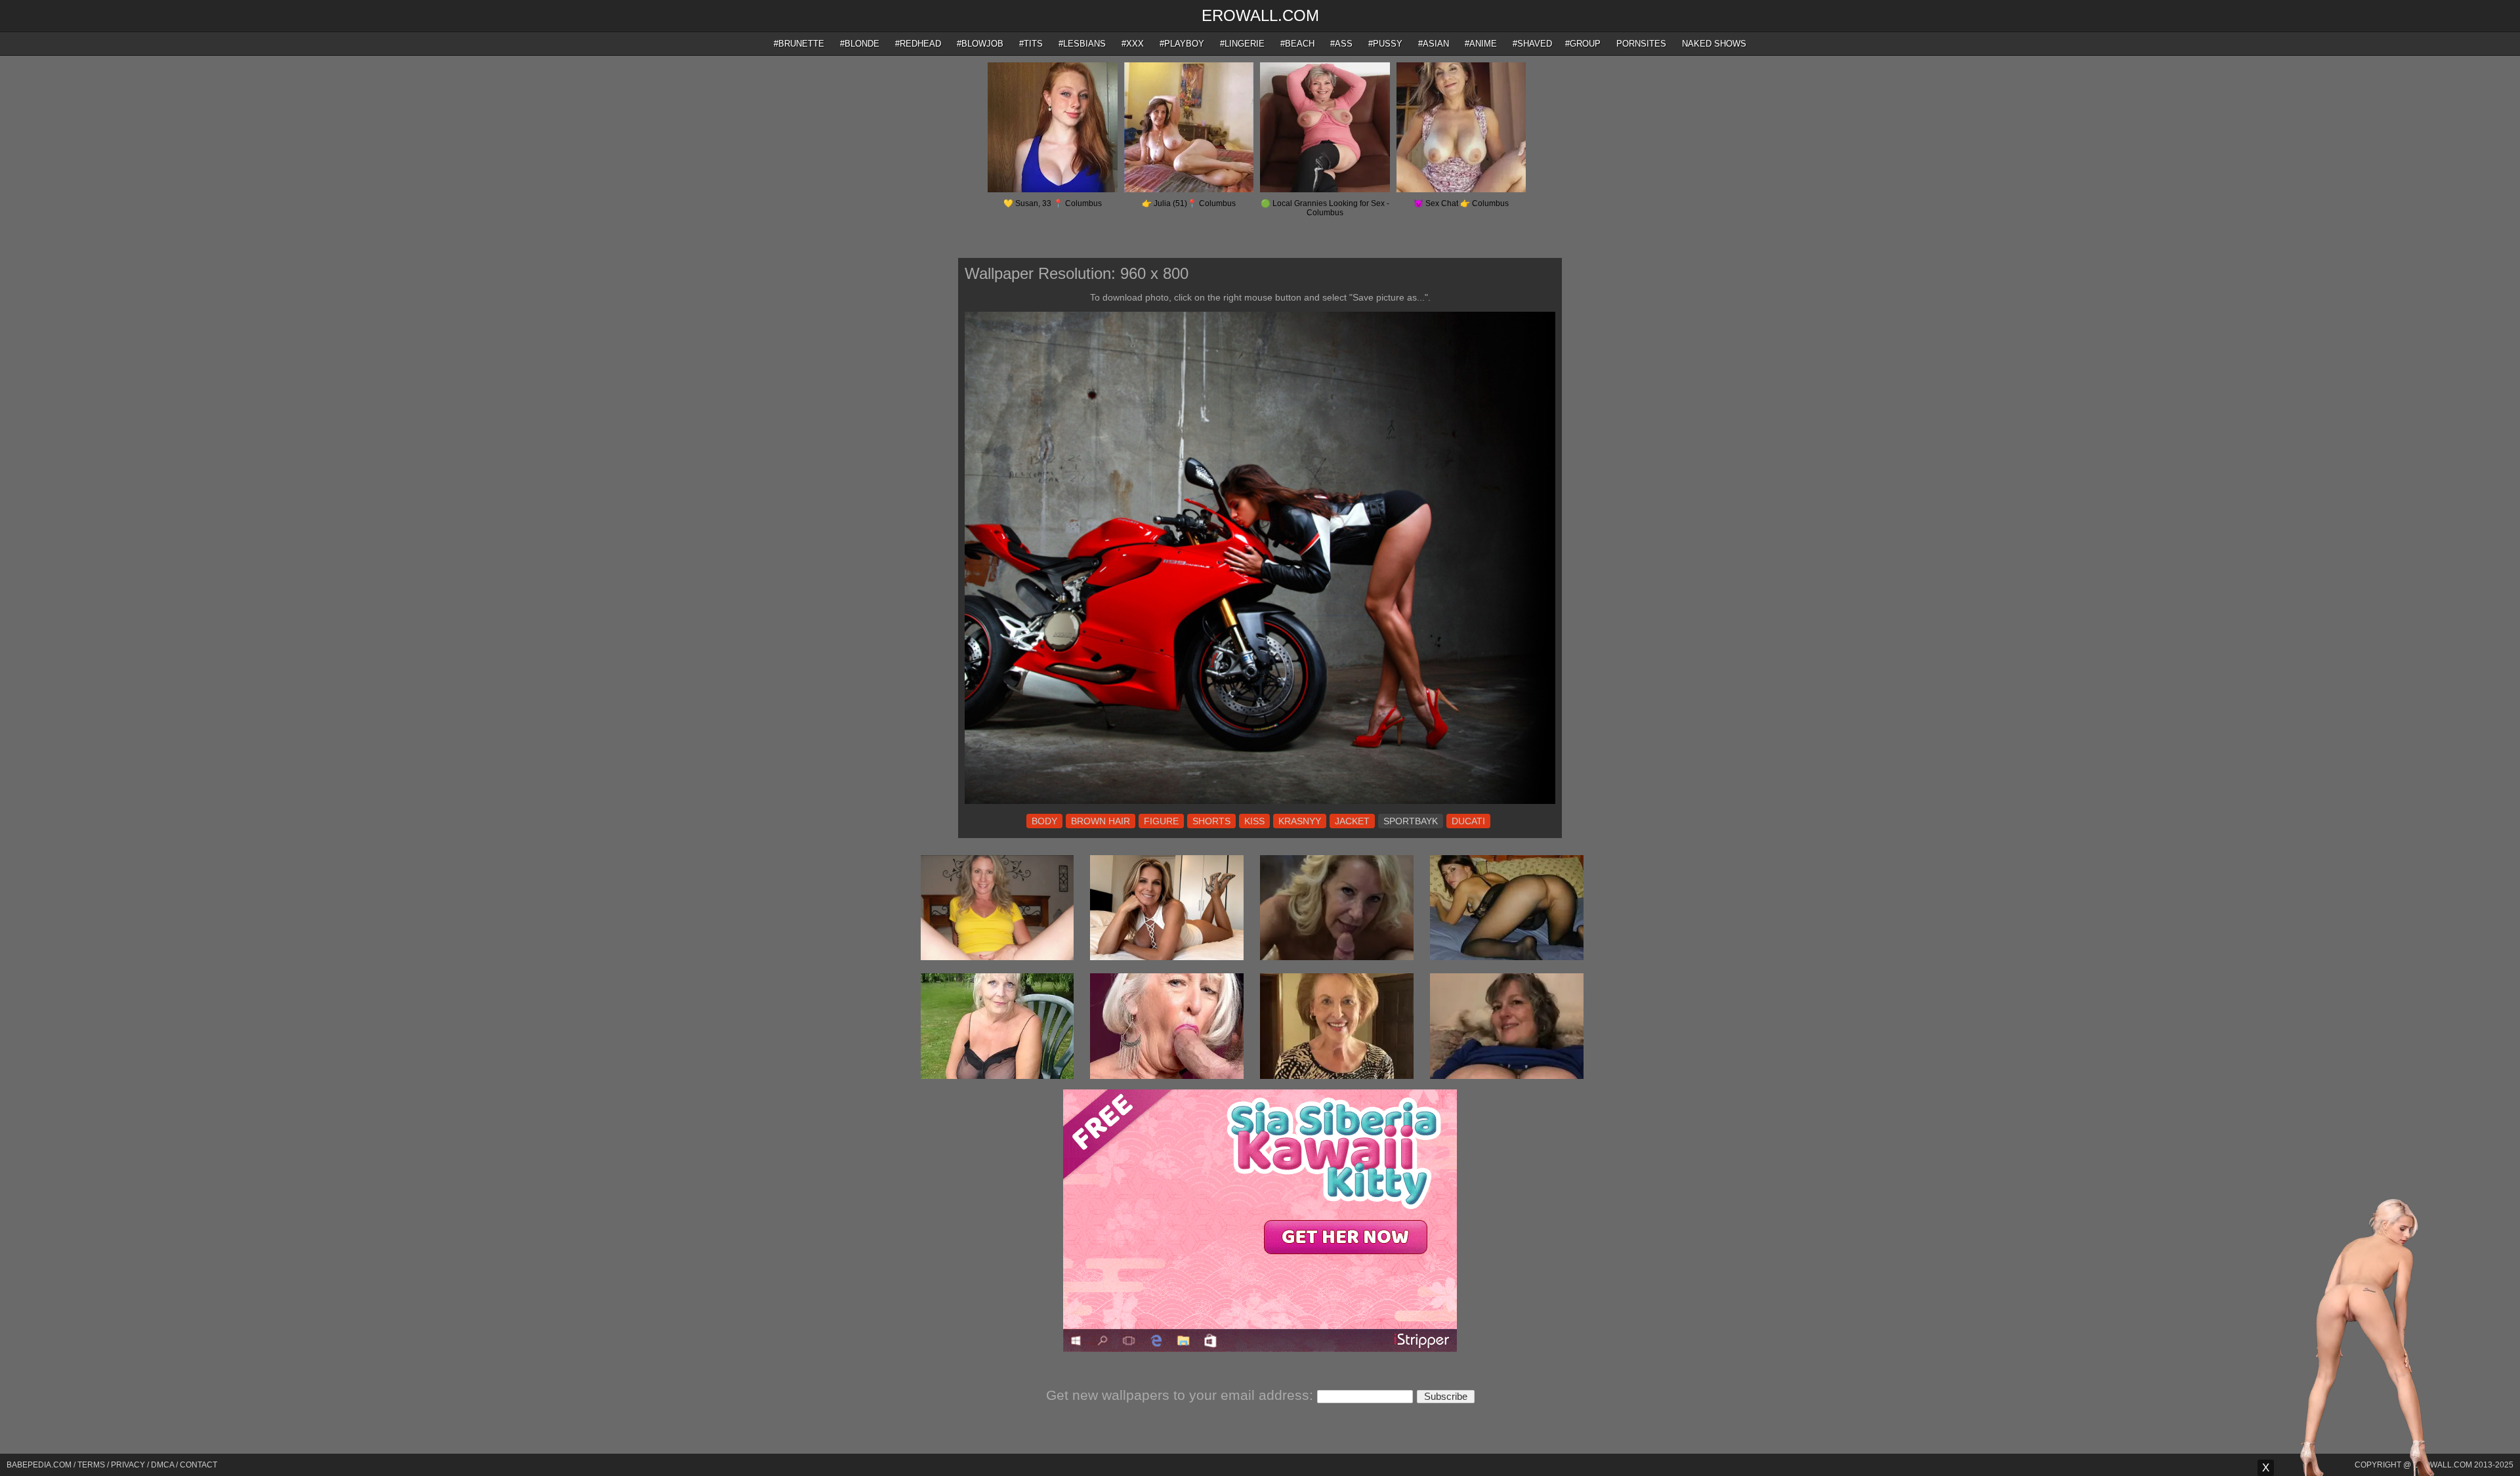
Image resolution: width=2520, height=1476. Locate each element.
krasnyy (1300, 821)
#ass (1341, 44)
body (1044, 821)
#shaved (1532, 44)
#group (1583, 44)
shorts (1211, 821)
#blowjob (980, 44)
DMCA (162, 1465)
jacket (1352, 821)
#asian (1434, 44)
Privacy (128, 1465)
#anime (1481, 44)
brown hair (1101, 821)
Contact (199, 1465)
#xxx (1133, 44)
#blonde (860, 44)
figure (1161, 821)
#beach (1297, 44)
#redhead (918, 44)
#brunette (799, 44)
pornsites (1641, 44)
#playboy (1182, 44)
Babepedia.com (39, 1465)
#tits (1031, 44)
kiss (1254, 821)
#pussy (1385, 44)
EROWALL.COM (1260, 15)
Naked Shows (1714, 44)
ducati (1468, 821)
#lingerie (1242, 44)
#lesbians (1082, 44)
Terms (91, 1465)
